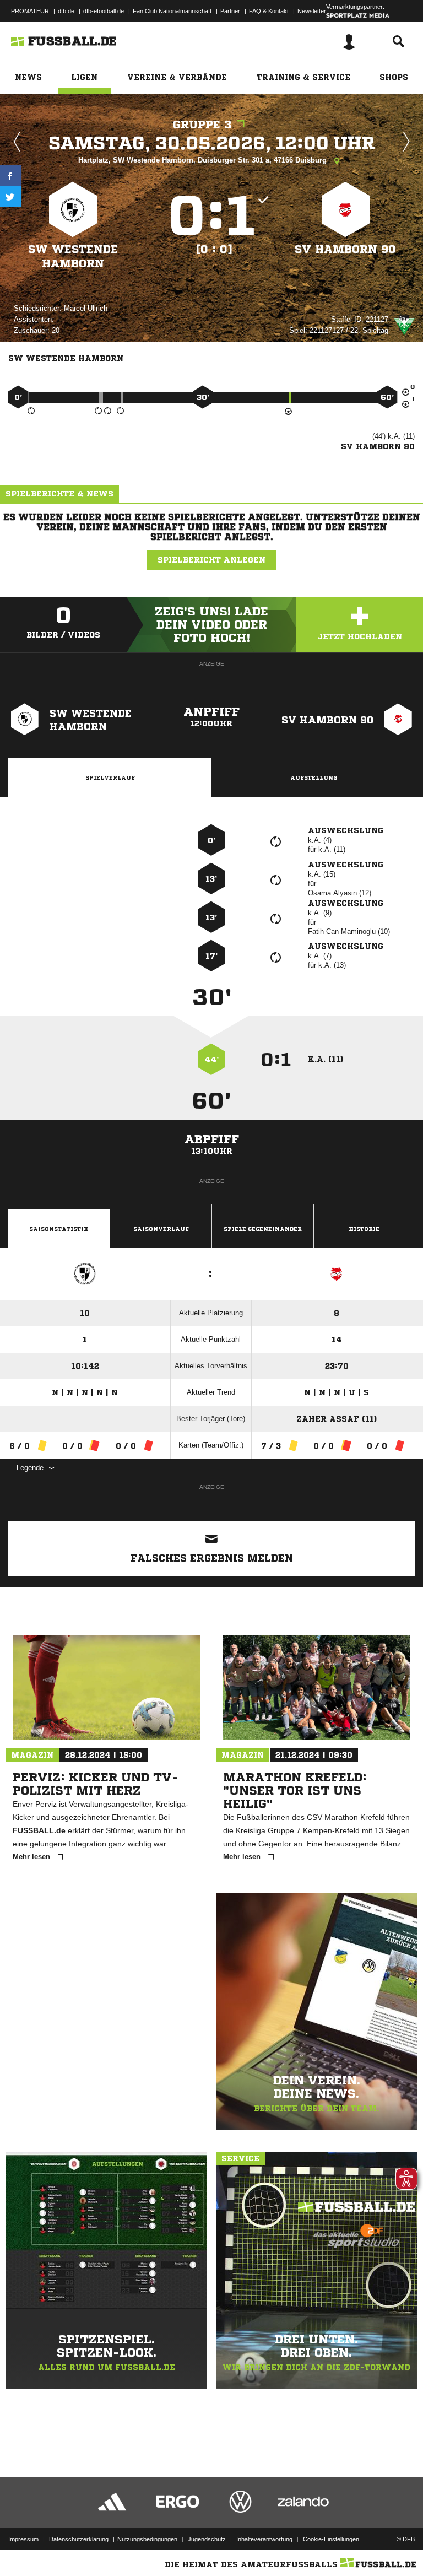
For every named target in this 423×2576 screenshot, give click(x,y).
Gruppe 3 (202, 125)
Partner (230, 11)
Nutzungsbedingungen (147, 2539)
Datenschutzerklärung (79, 2539)
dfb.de (66, 11)
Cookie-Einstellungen (331, 2539)
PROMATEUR (30, 11)
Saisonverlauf (161, 1229)
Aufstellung (314, 777)
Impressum (23, 2539)
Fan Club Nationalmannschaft (172, 11)
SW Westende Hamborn (73, 256)
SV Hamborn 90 (345, 249)
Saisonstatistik (59, 1229)
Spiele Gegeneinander (263, 1229)
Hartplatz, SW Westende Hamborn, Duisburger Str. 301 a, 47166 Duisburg (204, 160)
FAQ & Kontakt (269, 11)
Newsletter (312, 11)
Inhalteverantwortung (264, 2539)
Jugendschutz (207, 2539)
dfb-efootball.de (104, 11)
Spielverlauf (110, 777)
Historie (364, 1229)
